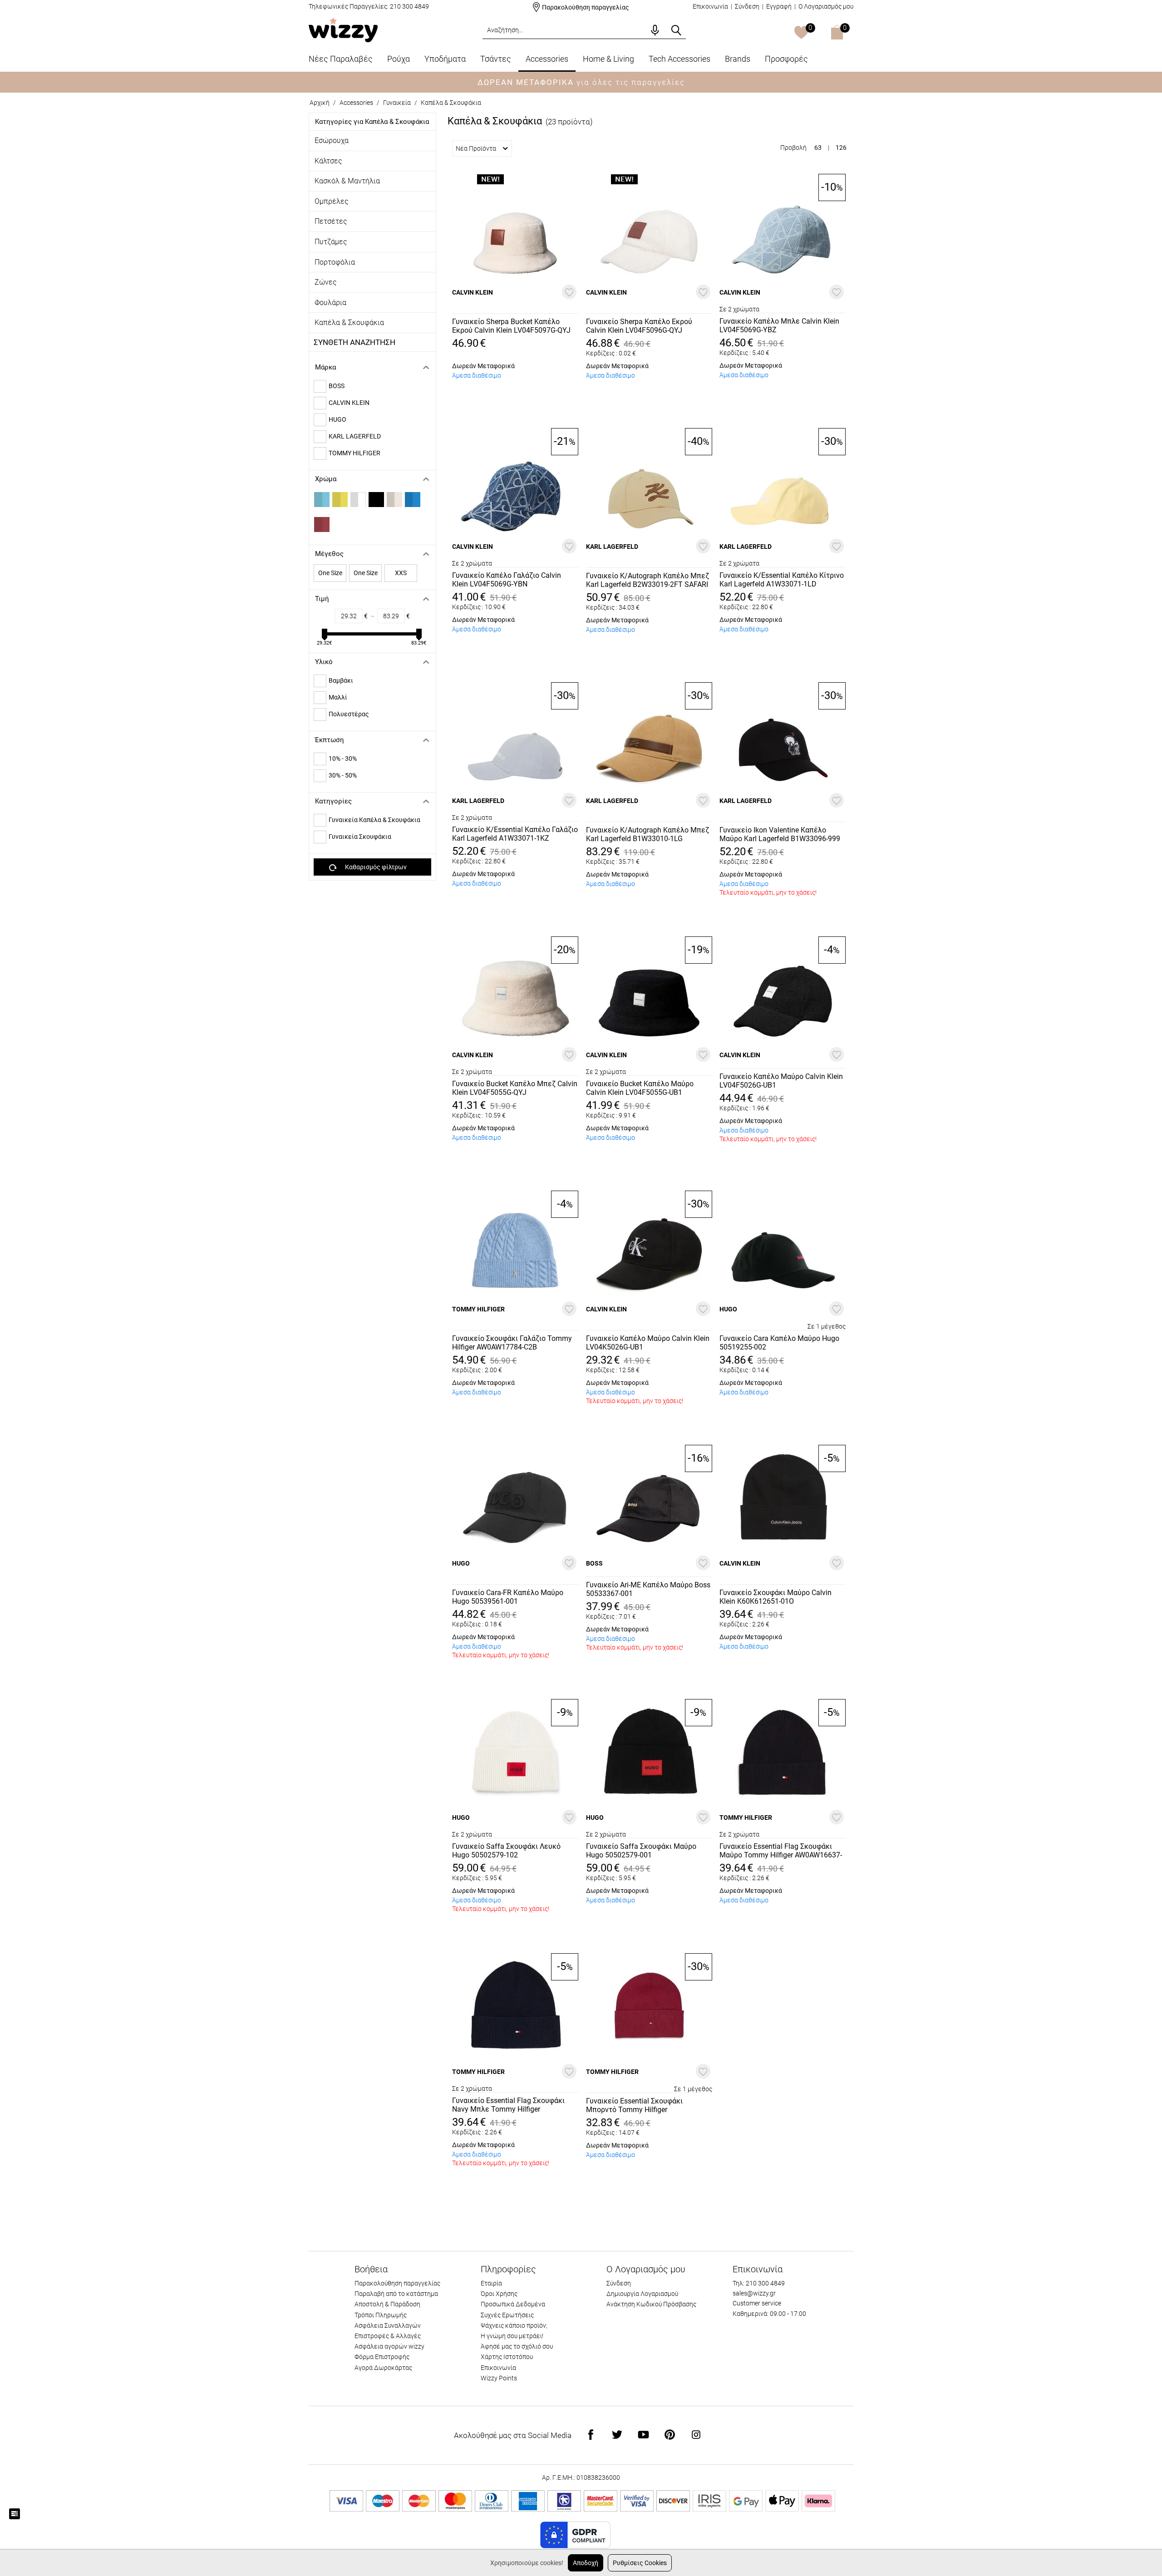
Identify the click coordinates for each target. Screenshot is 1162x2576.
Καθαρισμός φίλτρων (376, 867)
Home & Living (608, 59)
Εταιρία (491, 2283)
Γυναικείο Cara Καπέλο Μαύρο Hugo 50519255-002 (779, 1343)
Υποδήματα (445, 59)
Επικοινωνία (710, 6)
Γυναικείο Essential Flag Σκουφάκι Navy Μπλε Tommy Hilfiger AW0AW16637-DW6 (508, 2105)
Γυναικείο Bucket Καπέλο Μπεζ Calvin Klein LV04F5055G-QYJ (515, 1088)
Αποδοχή (586, 2563)
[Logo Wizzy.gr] (343, 29)
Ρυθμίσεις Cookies (640, 2563)
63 (818, 148)
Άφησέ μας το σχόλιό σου (517, 2346)
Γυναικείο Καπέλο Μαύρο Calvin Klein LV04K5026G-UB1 (648, 1343)
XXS (401, 573)
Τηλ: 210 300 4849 (759, 2283)
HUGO (337, 419)
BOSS (337, 386)
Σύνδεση (747, 6)
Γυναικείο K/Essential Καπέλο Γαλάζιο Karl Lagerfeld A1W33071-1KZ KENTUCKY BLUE (515, 834)
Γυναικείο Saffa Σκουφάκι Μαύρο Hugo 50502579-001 (641, 1851)
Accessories (547, 59)
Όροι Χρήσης (499, 2294)
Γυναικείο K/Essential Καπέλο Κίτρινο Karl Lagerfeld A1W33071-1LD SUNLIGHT (782, 580)
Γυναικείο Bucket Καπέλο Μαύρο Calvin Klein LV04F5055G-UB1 (640, 1088)
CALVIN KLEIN (349, 403)
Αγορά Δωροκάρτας (383, 2368)
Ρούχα (399, 59)
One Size (330, 573)
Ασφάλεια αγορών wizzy (389, 2346)
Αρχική (320, 103)
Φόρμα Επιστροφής (382, 2357)
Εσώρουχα (332, 140)
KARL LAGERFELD (355, 436)
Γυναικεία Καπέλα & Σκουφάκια (374, 820)
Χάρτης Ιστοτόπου (507, 2357)
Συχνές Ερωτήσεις (507, 2315)
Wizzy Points (499, 2378)
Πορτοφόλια (335, 262)
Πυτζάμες (331, 242)
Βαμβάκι (341, 680)
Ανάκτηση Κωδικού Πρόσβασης (651, 2304)
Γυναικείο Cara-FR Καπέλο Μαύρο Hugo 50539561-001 (508, 1597)
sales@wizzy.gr (754, 2293)
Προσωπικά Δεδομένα (513, 2304)
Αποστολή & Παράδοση (387, 2304)
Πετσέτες (331, 221)
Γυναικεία (397, 103)
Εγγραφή (779, 6)
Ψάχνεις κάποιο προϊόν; (514, 2325)
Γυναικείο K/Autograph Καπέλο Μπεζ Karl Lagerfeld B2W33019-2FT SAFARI (647, 580)
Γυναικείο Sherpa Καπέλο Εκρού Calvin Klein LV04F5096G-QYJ (639, 326)
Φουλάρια (330, 303)
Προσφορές (786, 59)
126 (841, 148)
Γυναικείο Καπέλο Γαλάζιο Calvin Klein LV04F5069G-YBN (507, 580)
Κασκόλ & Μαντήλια (347, 181)
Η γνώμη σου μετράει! (512, 2336)
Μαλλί (338, 697)
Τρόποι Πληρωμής (381, 2315)
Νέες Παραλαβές (341, 59)
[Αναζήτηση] (676, 30)
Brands (738, 59)
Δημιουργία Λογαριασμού (642, 2294)
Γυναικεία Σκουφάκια (360, 837)
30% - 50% (343, 775)
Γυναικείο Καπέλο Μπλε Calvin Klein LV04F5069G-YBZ (779, 325)
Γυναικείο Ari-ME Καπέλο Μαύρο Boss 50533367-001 (648, 1589)
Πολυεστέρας (349, 714)
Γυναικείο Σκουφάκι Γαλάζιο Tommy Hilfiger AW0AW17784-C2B (512, 1343)
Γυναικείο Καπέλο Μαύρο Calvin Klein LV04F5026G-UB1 (781, 1081)
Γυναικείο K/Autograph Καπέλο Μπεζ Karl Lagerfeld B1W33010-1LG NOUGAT (647, 835)
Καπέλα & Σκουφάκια (349, 323)
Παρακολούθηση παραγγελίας (586, 7)
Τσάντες (496, 59)
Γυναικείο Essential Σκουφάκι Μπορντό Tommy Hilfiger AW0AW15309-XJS (634, 2106)
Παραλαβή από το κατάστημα (396, 2294)
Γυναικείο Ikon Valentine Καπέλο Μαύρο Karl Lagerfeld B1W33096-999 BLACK (780, 835)
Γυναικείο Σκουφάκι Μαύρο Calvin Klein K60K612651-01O (775, 1597)
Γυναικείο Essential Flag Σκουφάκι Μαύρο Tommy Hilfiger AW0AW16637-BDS (781, 1851)
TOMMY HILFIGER (355, 453)
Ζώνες (326, 282)
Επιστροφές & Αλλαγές (388, 2336)
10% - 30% (343, 759)
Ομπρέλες (332, 201)
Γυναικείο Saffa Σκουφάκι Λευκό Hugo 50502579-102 (506, 1851)
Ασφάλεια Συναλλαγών (388, 2325)
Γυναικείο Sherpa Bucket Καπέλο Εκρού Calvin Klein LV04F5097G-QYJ (511, 326)
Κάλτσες (328, 161)
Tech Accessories (679, 59)
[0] (801, 33)
